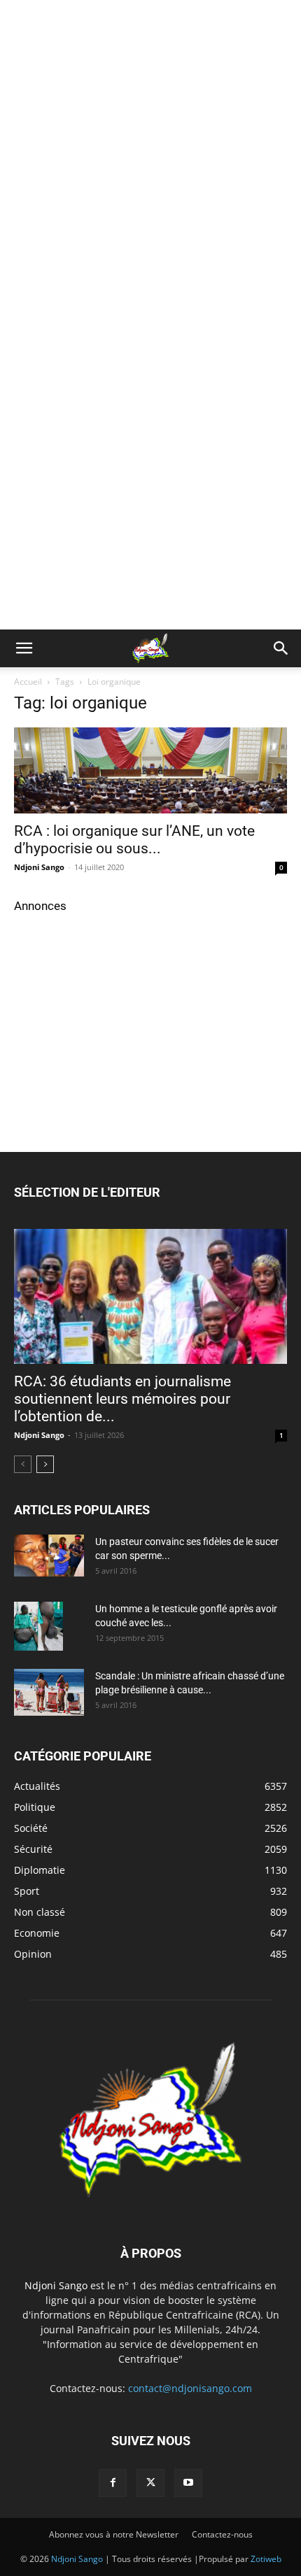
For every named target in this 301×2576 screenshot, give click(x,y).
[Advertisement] (150, 157)
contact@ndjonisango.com (190, 2388)
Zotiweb (266, 2559)
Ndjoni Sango (39, 867)
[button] (24, 648)
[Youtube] (188, 2483)
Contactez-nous (222, 2534)
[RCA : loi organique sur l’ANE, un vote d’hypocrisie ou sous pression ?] (150, 770)
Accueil (28, 682)
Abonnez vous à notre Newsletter (114, 2534)
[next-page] (45, 1464)
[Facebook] (113, 2483)
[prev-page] (23, 1464)
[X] (150, 2483)
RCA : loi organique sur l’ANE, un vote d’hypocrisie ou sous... (134, 840)
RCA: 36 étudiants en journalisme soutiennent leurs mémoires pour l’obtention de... (122, 1399)
